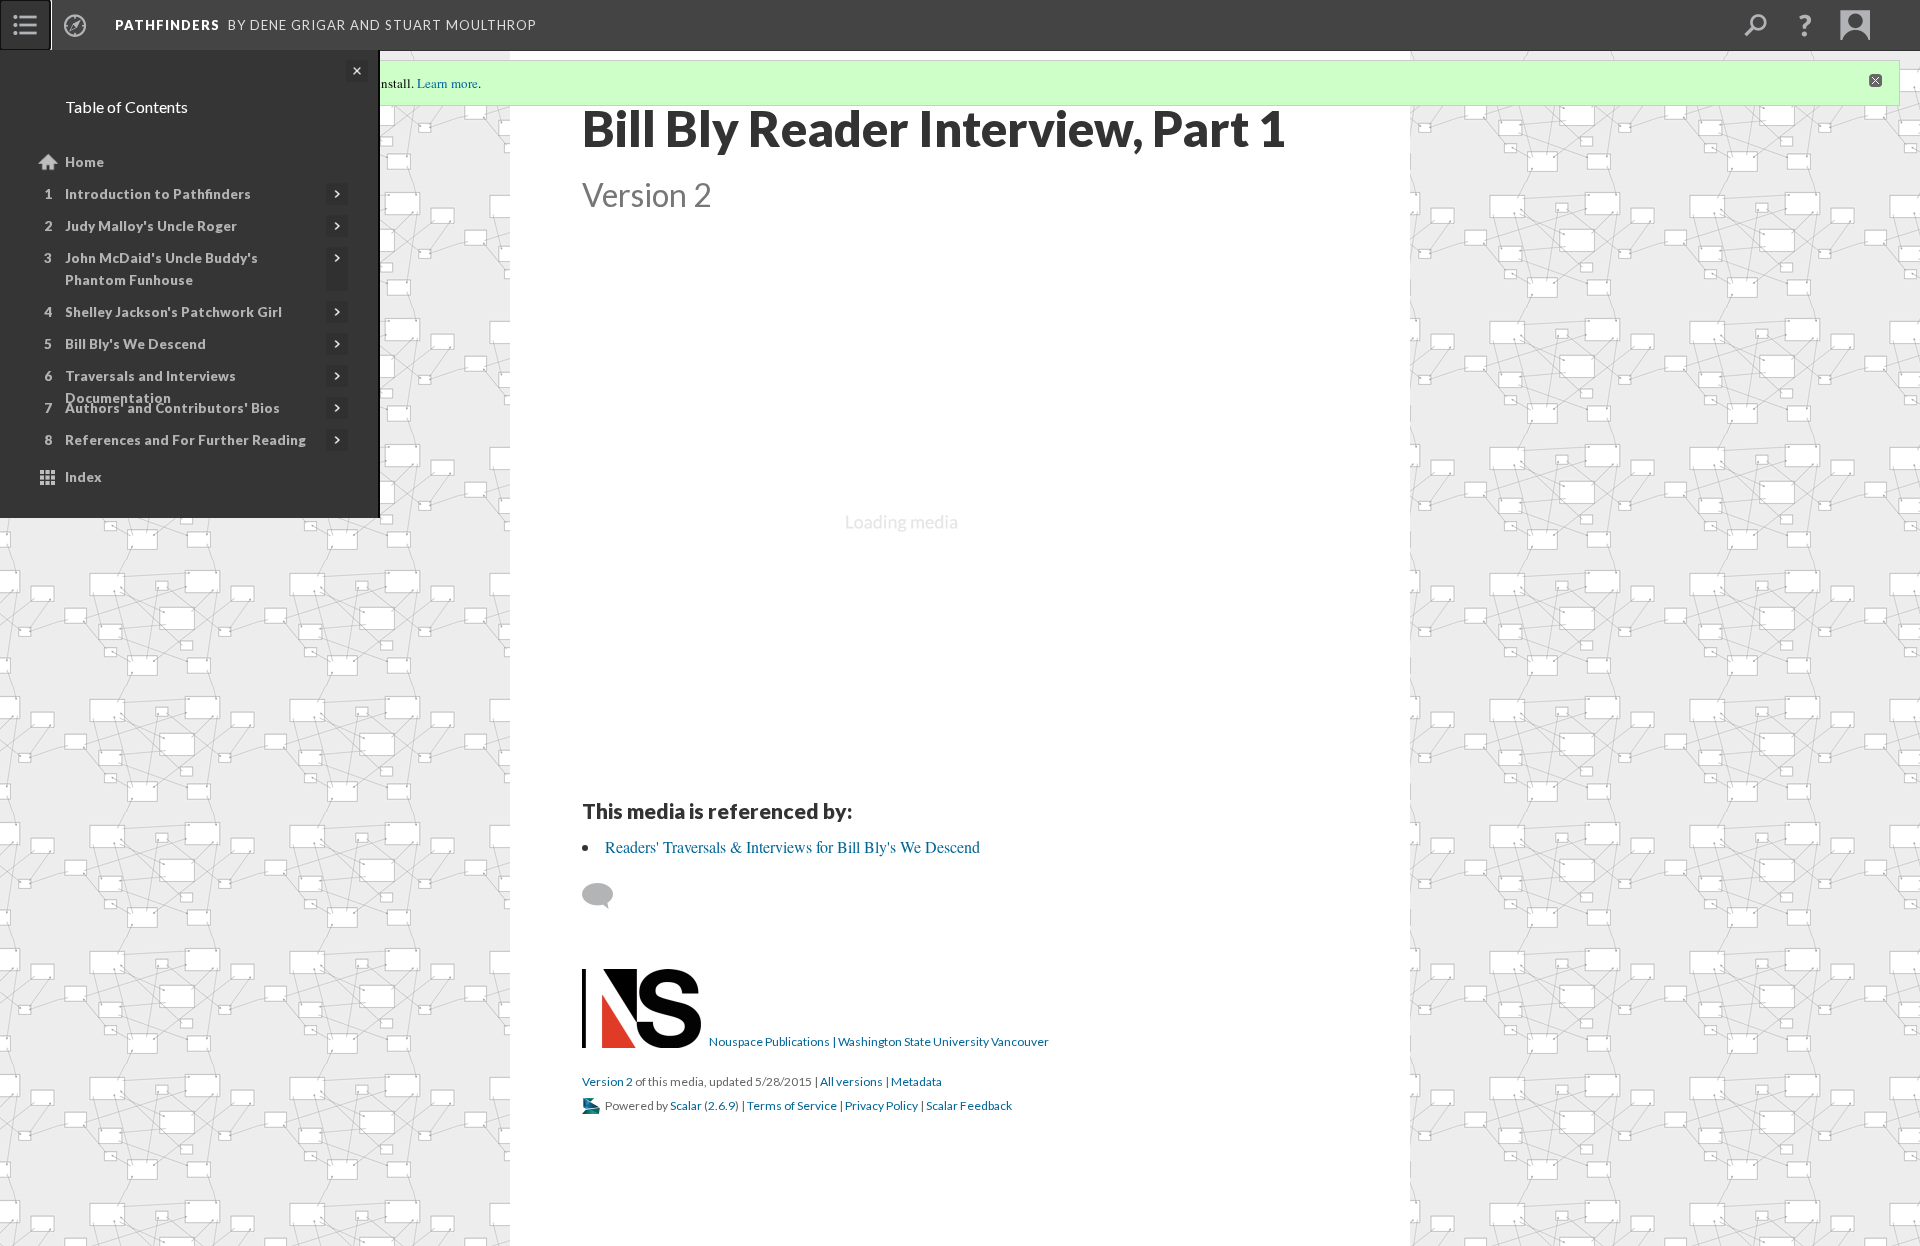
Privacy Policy (881, 1105)
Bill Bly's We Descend (135, 344)
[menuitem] (25, 25)
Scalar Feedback (969, 1105)
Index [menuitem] (83, 477)
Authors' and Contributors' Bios (172, 408)
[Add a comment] (606, 896)
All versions (851, 1081)
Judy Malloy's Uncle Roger (151, 226)
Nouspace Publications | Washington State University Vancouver (879, 1041)
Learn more (447, 83)
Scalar (686, 1105)
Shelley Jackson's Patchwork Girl (173, 312)
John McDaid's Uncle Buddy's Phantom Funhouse (161, 269)
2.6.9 (721, 1105)
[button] (1805, 25)
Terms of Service (792, 1105)
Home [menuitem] (84, 162)
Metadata (916, 1081)
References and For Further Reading (185, 440)
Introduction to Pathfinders (158, 194)
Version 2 (607, 1081)
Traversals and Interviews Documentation (150, 387)
